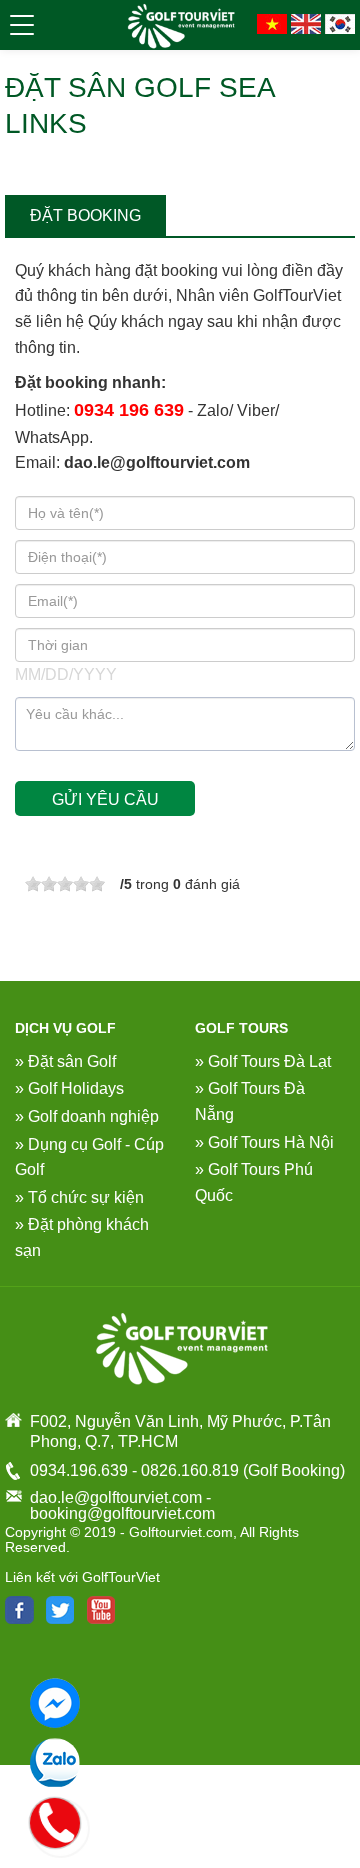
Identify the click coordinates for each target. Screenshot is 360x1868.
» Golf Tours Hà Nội (264, 1142)
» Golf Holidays (69, 1088)
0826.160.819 (190, 1470)
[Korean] (340, 22)
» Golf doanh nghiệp (87, 1116)
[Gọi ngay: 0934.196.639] (55, 1820)
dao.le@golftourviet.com (157, 462)
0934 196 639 (129, 410)
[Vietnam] (272, 22)
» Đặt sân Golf (65, 1061)
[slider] (65, 884)
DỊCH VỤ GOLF (65, 1028)
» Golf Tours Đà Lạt (263, 1061)
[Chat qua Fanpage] (55, 1703)
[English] (306, 22)
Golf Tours (241, 1028)
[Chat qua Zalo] (55, 1763)
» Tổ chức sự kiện (79, 1197)
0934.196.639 (79, 1470)
